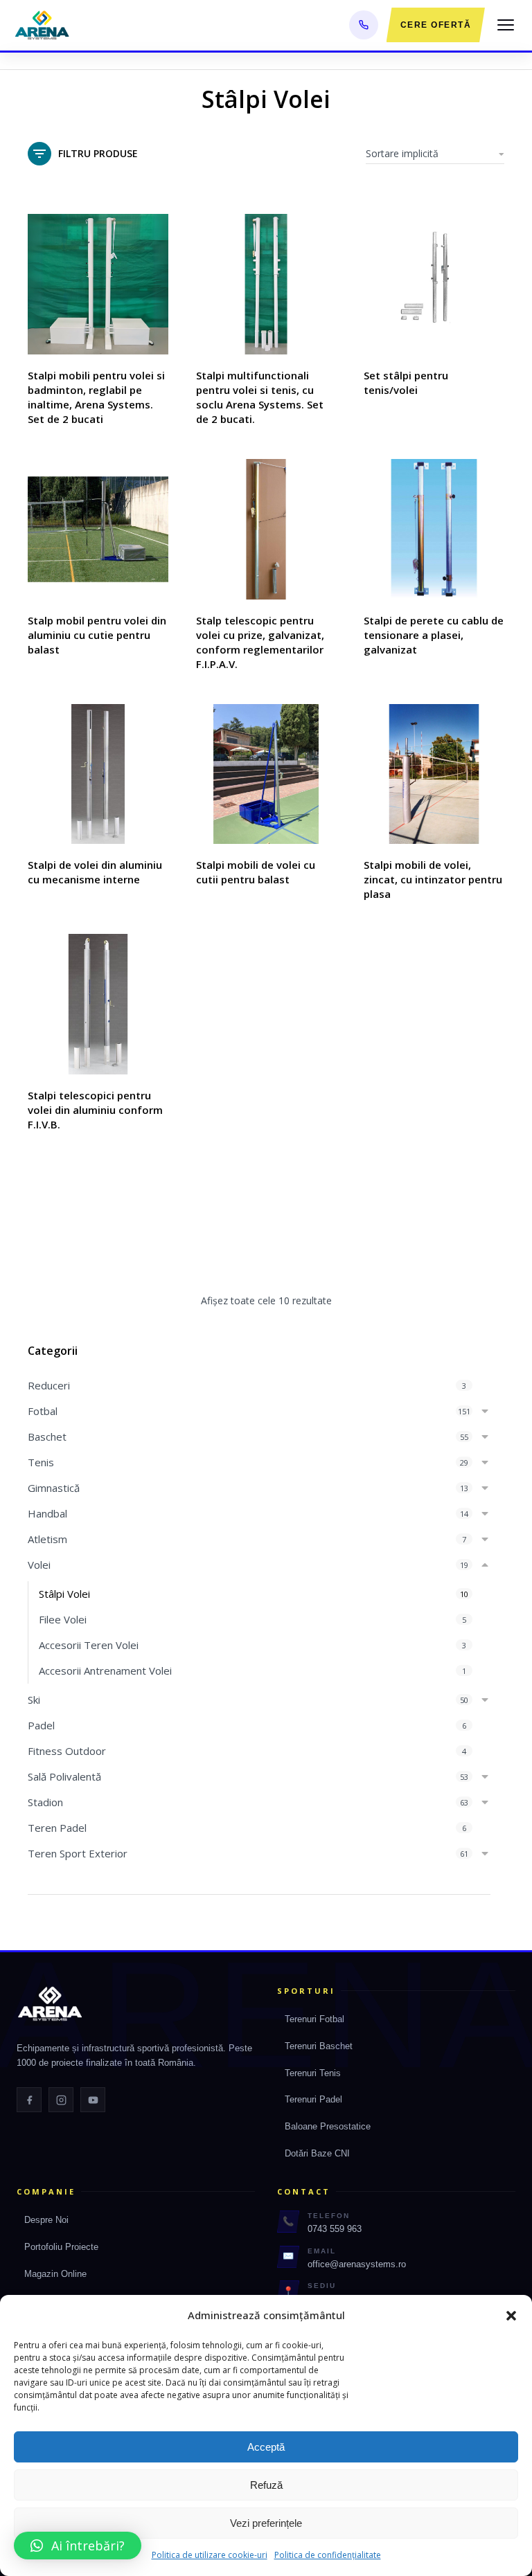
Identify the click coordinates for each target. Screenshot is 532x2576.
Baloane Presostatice (328, 2126)
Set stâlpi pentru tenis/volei (406, 382)
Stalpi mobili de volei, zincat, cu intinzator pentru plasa (433, 879)
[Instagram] (61, 2100)
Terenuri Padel (313, 2099)
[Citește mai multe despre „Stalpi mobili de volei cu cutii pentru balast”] (322, 830)
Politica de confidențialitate (328, 2555)
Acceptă (266, 2447)
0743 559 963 (335, 2229)
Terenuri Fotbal (314, 2019)
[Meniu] (506, 25)
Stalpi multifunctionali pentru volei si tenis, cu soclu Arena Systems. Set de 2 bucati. (260, 397)
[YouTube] (93, 2100)
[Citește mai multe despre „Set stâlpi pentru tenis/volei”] (490, 341)
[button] (511, 2316)
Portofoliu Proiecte (61, 2247)
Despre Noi (46, 2220)
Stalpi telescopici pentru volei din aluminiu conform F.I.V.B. (95, 1110)
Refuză (266, 2485)
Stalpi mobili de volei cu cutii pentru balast (256, 872)
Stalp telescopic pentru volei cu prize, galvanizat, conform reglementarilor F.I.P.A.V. (260, 642)
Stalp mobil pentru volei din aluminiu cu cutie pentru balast (97, 635)
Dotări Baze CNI (317, 2153)
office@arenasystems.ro (357, 2264)
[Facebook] (29, 2100)
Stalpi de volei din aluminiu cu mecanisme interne (95, 872)
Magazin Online (55, 2274)
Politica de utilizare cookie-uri (210, 2555)
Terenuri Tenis (313, 2073)
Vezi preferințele (266, 2523)
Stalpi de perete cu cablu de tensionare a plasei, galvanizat (434, 635)
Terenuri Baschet (319, 2046)
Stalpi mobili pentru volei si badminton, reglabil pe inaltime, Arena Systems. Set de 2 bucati (96, 397)
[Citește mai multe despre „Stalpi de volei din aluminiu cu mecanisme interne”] (154, 830)
